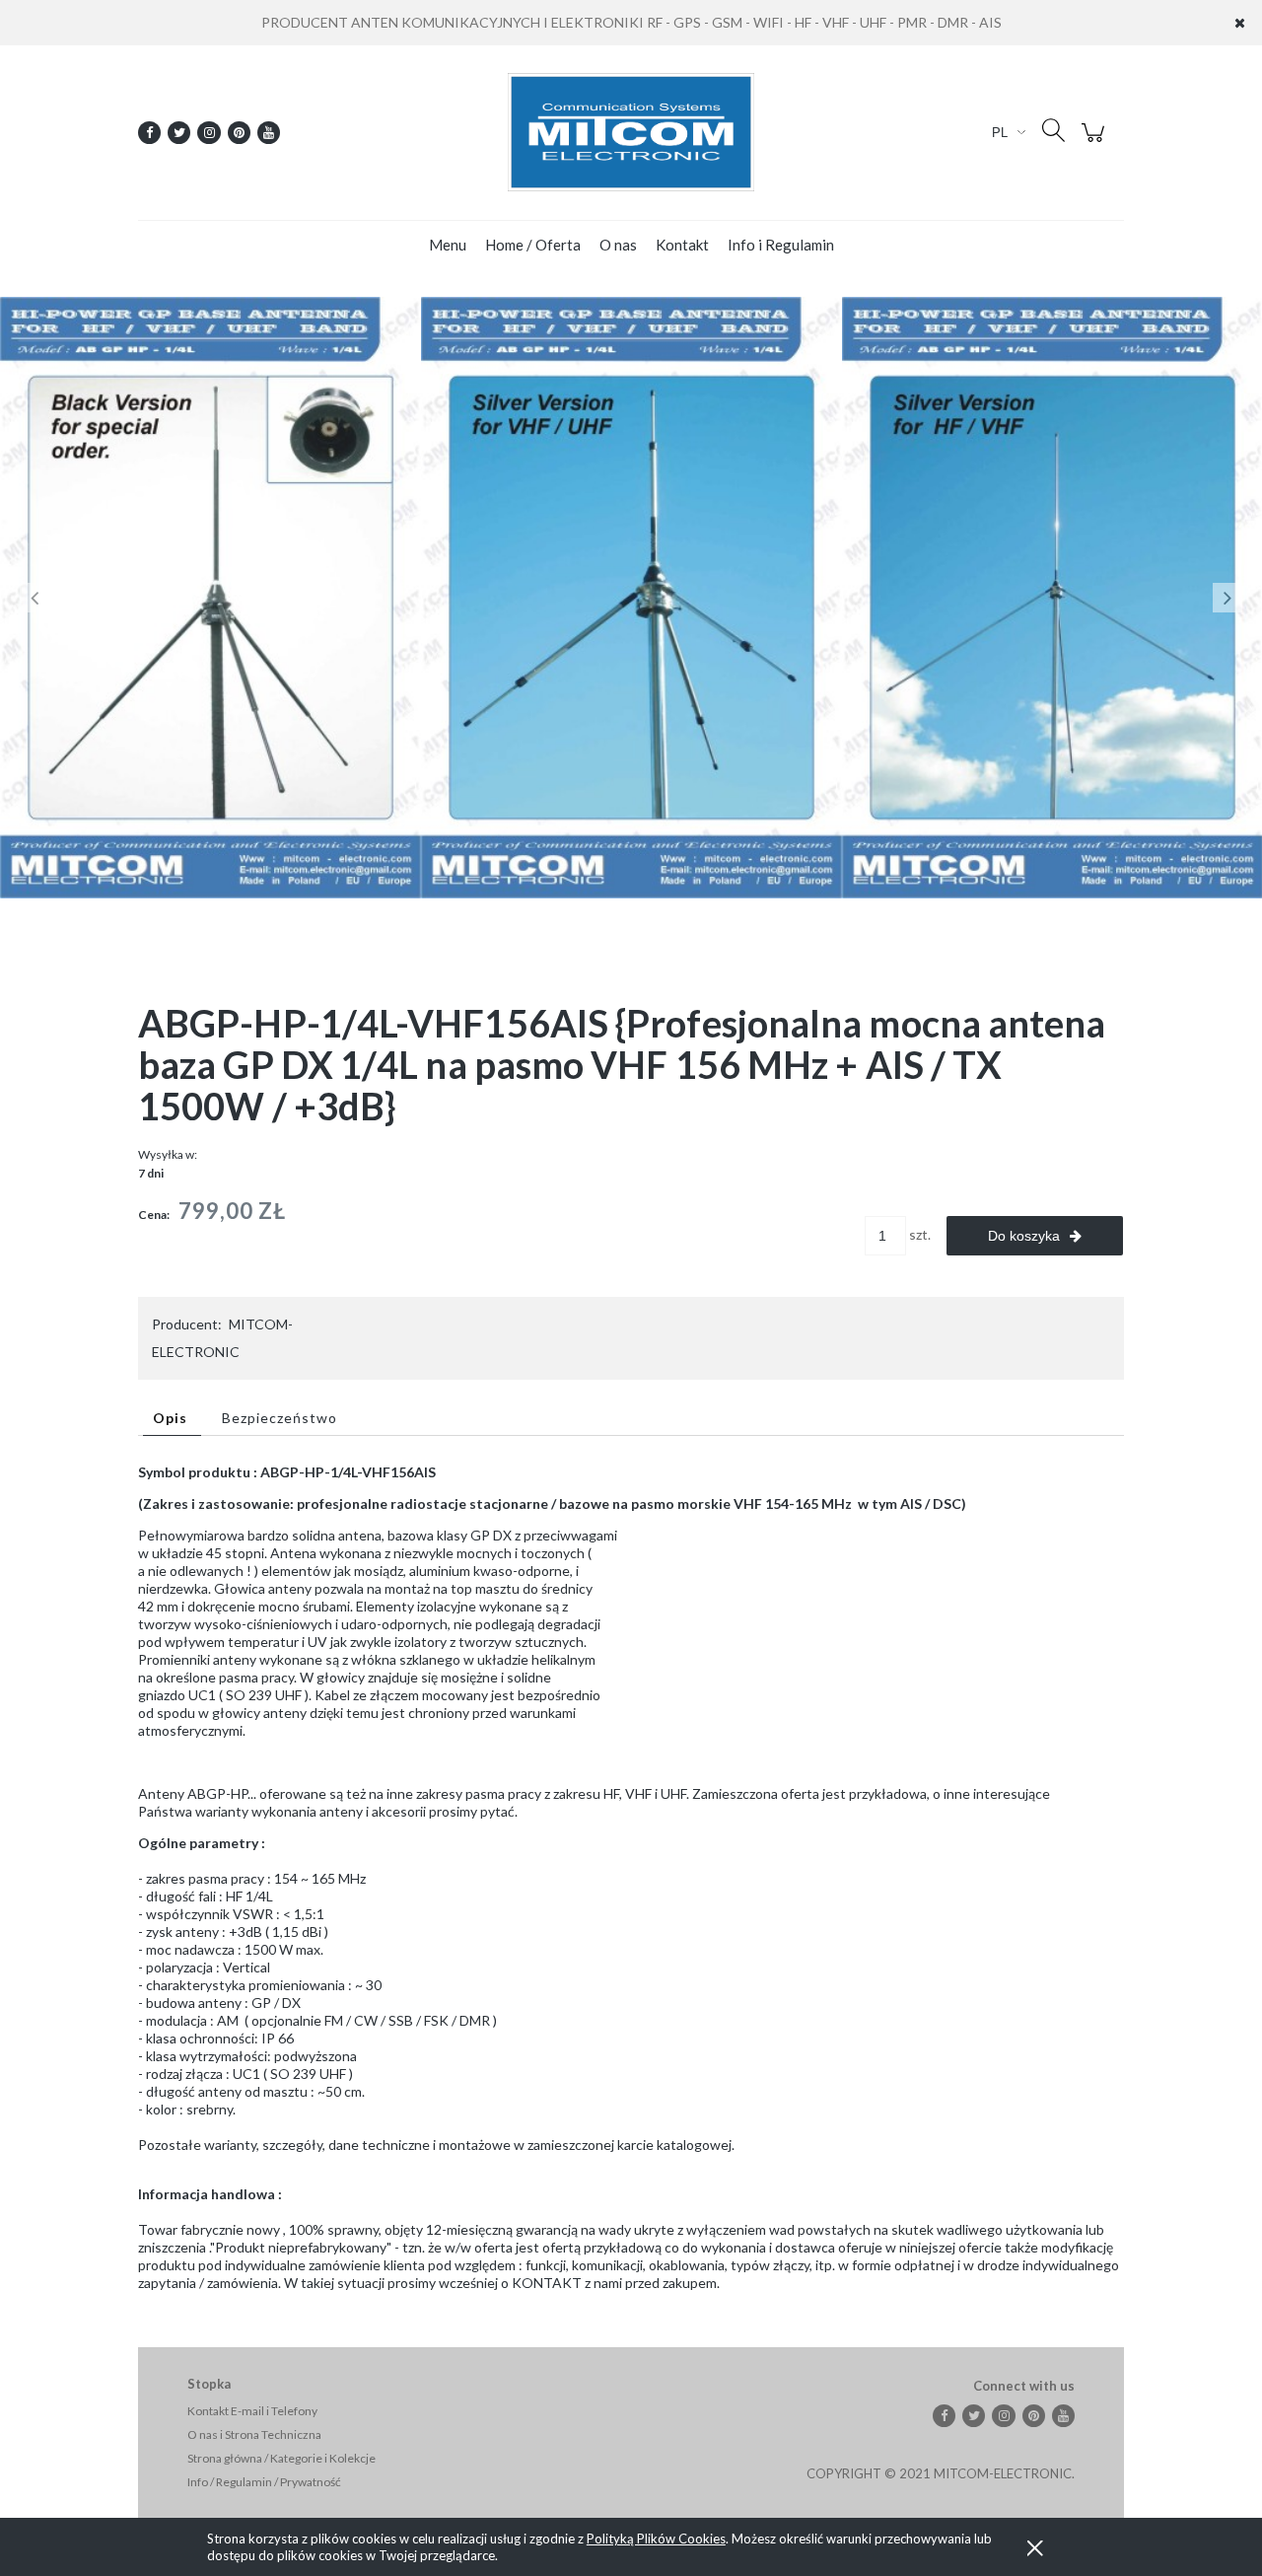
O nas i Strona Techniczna (254, 2434)
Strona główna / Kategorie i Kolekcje (281, 2458)
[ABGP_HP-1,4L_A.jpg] (210, 596)
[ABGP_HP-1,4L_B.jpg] (631, 596)
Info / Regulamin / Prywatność (264, 2482)
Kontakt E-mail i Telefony (252, 2411)
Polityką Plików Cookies (656, 2539)
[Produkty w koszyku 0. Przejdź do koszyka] (1096, 143)
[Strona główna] (631, 132)
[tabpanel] (631, 1878)
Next (1227, 598)
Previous (35, 598)
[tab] (172, 1418)
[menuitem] (448, 245)
